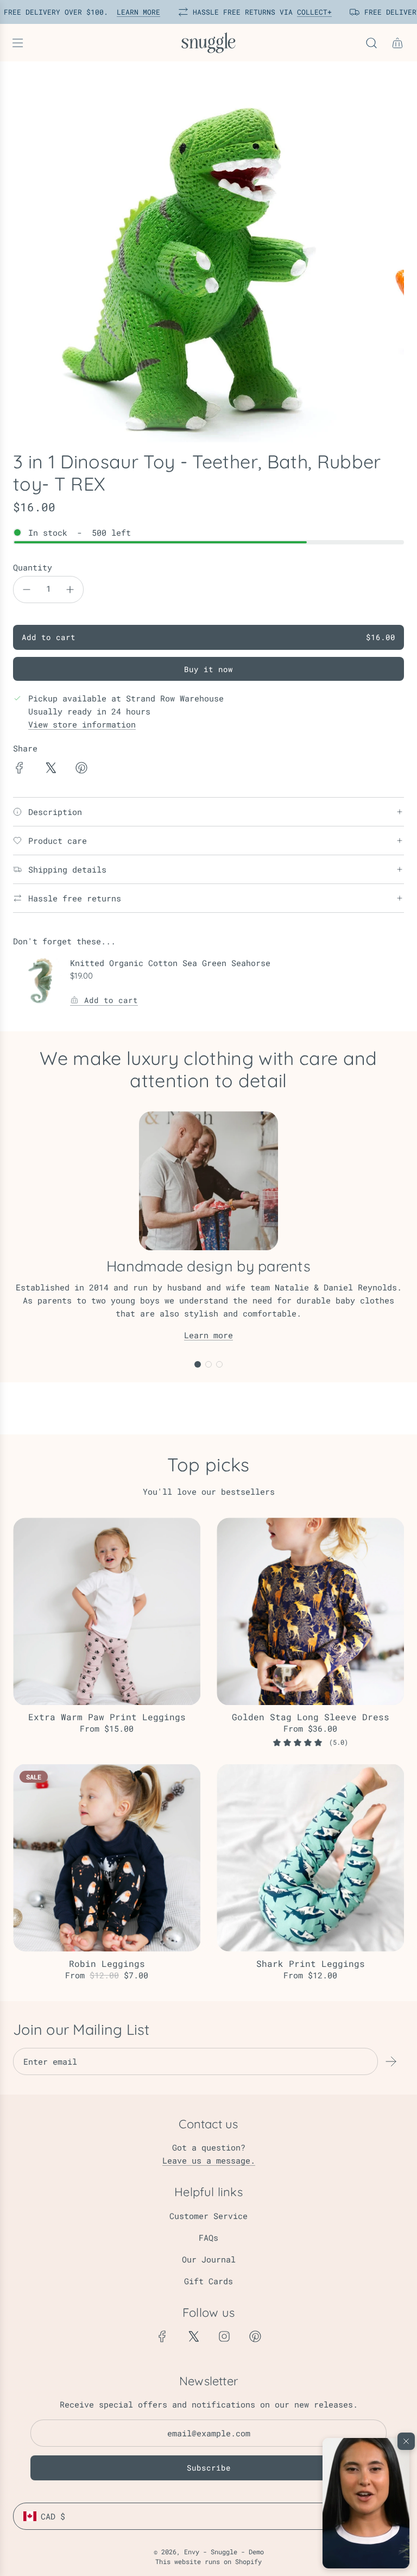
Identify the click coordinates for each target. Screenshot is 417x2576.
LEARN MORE (133, 12)
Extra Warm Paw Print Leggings (107, 1717)
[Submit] (391, 2061)
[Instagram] (224, 2336)
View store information (82, 724)
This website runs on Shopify (208, 2561)
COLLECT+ (309, 12)
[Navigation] (17, 43)
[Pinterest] (255, 2336)
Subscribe (209, 2468)
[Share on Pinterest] (81, 769)
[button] (366, 2503)
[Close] (406, 2441)
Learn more (208, 1335)
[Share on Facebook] (20, 769)
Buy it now (208, 669)
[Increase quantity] (70, 590)
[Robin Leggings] (107, 1858)
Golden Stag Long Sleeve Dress (311, 1717)
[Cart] (397, 43)
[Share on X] (50, 769)
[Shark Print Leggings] (310, 1858)
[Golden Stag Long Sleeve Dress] (310, 1611)
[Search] (371, 43)
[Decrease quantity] (27, 590)
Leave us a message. (209, 2160)
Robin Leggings (107, 1963)
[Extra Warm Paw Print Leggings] (107, 1611)
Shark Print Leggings (311, 1963)
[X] (193, 2336)
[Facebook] (162, 2336)
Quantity (33, 567)
